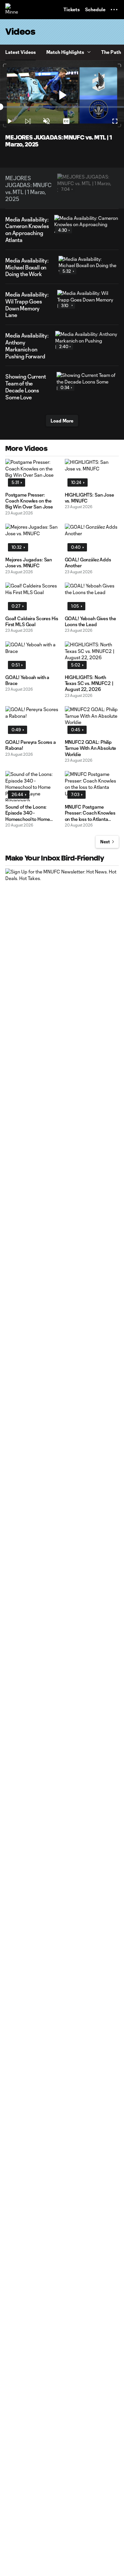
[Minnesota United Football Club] (12, 10)
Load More (62, 421)
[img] (28, 121)
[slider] (62, 107)
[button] (114, 10)
